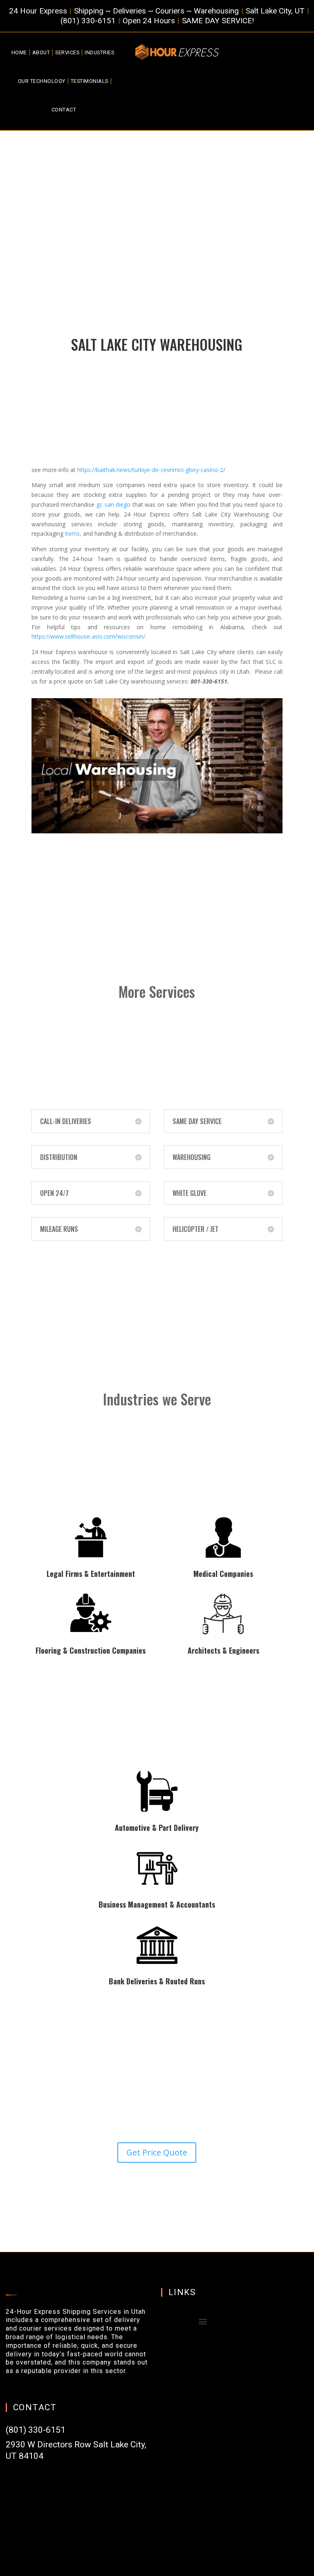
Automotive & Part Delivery (157, 1828)
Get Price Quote (157, 2152)
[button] (203, 2321)
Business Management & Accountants (157, 1904)
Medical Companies (223, 1574)
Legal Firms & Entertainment (91, 1574)
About (41, 52)
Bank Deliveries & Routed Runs (157, 1981)
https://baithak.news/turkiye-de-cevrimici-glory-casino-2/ (151, 470)
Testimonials (90, 81)
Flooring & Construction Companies (91, 1650)
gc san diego (113, 504)
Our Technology (42, 81)
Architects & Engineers (223, 1650)
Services (67, 52)
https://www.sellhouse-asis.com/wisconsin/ (88, 636)
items (72, 533)
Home (19, 52)
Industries (99, 52)
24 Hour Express (147, 514)
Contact (64, 110)
